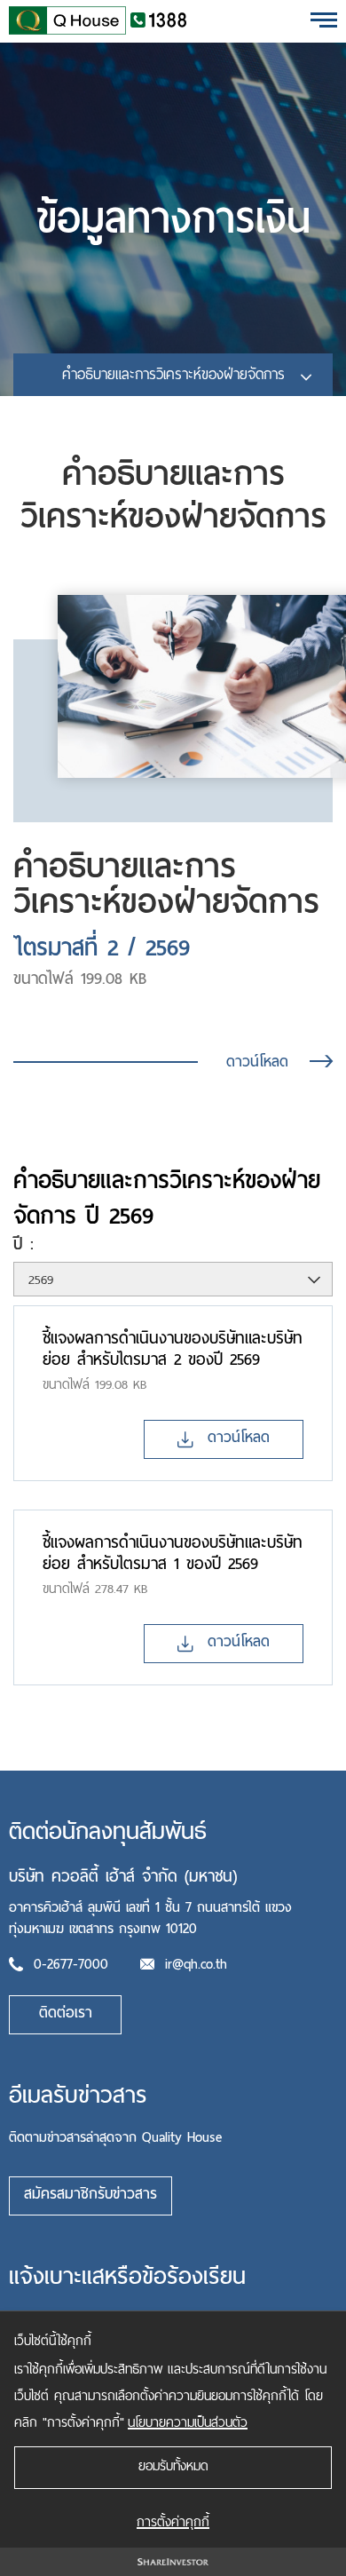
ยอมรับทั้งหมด (173, 2466)
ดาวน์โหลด (257, 1062)
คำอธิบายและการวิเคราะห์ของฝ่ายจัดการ (173, 374)
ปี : (24, 1245)
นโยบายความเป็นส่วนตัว (188, 2422)
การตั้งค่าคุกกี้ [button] (173, 2522)
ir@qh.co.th (196, 1964)
